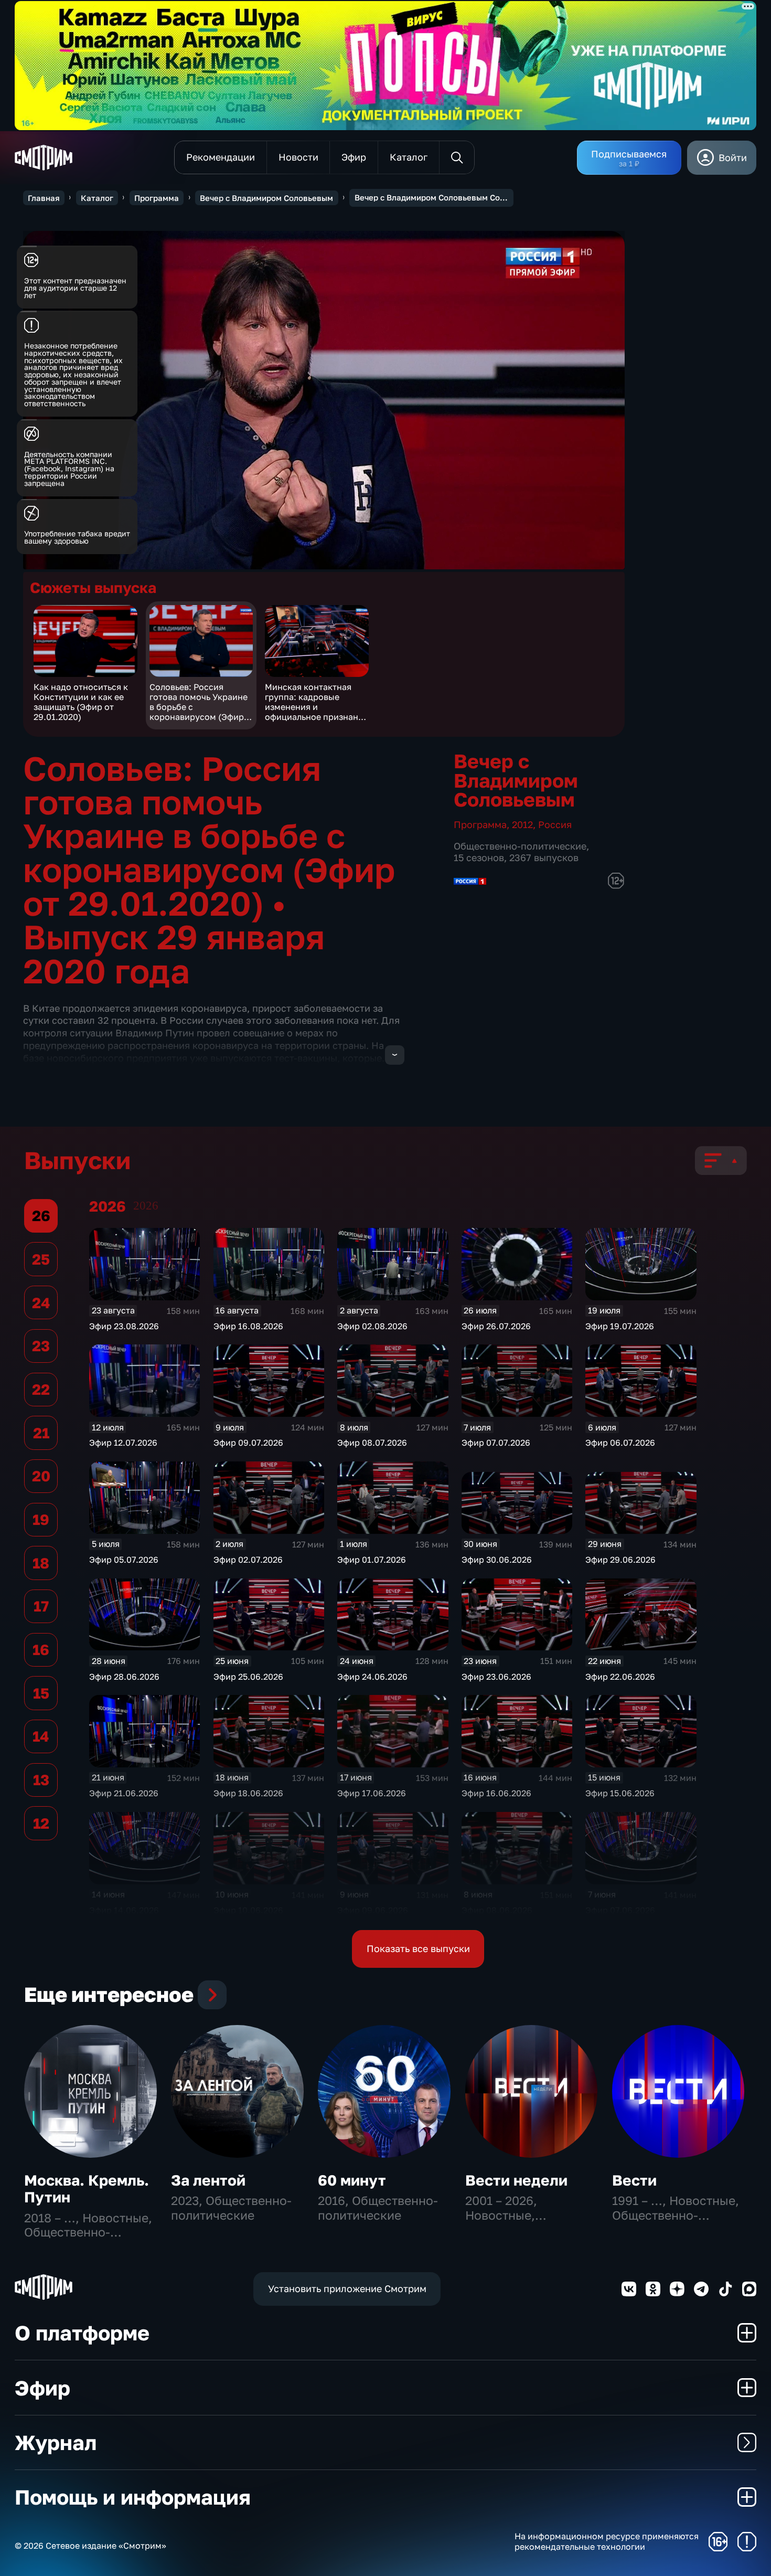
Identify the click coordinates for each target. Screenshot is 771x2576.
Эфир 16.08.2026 (248, 1326)
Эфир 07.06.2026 (620, 1910)
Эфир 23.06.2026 (496, 1677)
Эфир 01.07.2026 (372, 1560)
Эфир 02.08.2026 (372, 1326)
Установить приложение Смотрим (347, 2288)
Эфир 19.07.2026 (620, 1326)
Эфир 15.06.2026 (620, 1793)
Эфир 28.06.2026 (124, 1677)
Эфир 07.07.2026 (496, 1443)
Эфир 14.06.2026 (124, 1910)
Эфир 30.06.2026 (497, 1560)
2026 (146, 1206)
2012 (522, 824)
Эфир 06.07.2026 (620, 1443)
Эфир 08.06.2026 (497, 1910)
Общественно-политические (520, 846)
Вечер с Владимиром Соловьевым (266, 198)
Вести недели (516, 2180)
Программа (157, 198)
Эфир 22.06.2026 (620, 1677)
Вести (634, 2180)
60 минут (352, 2180)
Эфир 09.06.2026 (373, 1910)
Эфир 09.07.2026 (248, 1443)
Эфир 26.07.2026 (496, 1326)
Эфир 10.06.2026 (248, 1910)
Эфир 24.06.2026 (372, 1677)
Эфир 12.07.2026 (123, 1443)
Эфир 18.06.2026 (248, 1793)
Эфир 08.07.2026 (372, 1443)
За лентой (208, 2180)
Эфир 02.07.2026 (248, 1560)
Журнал (56, 2442)
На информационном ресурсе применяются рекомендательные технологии (607, 2541)
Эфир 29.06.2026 (620, 1560)
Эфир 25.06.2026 (248, 1677)
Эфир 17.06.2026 (372, 1793)
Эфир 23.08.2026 (124, 1326)
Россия (555, 824)
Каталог (97, 198)
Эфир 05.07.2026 (124, 1560)
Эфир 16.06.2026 (496, 1793)
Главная (44, 198)
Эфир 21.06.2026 (124, 1793)
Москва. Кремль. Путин (87, 2188)
